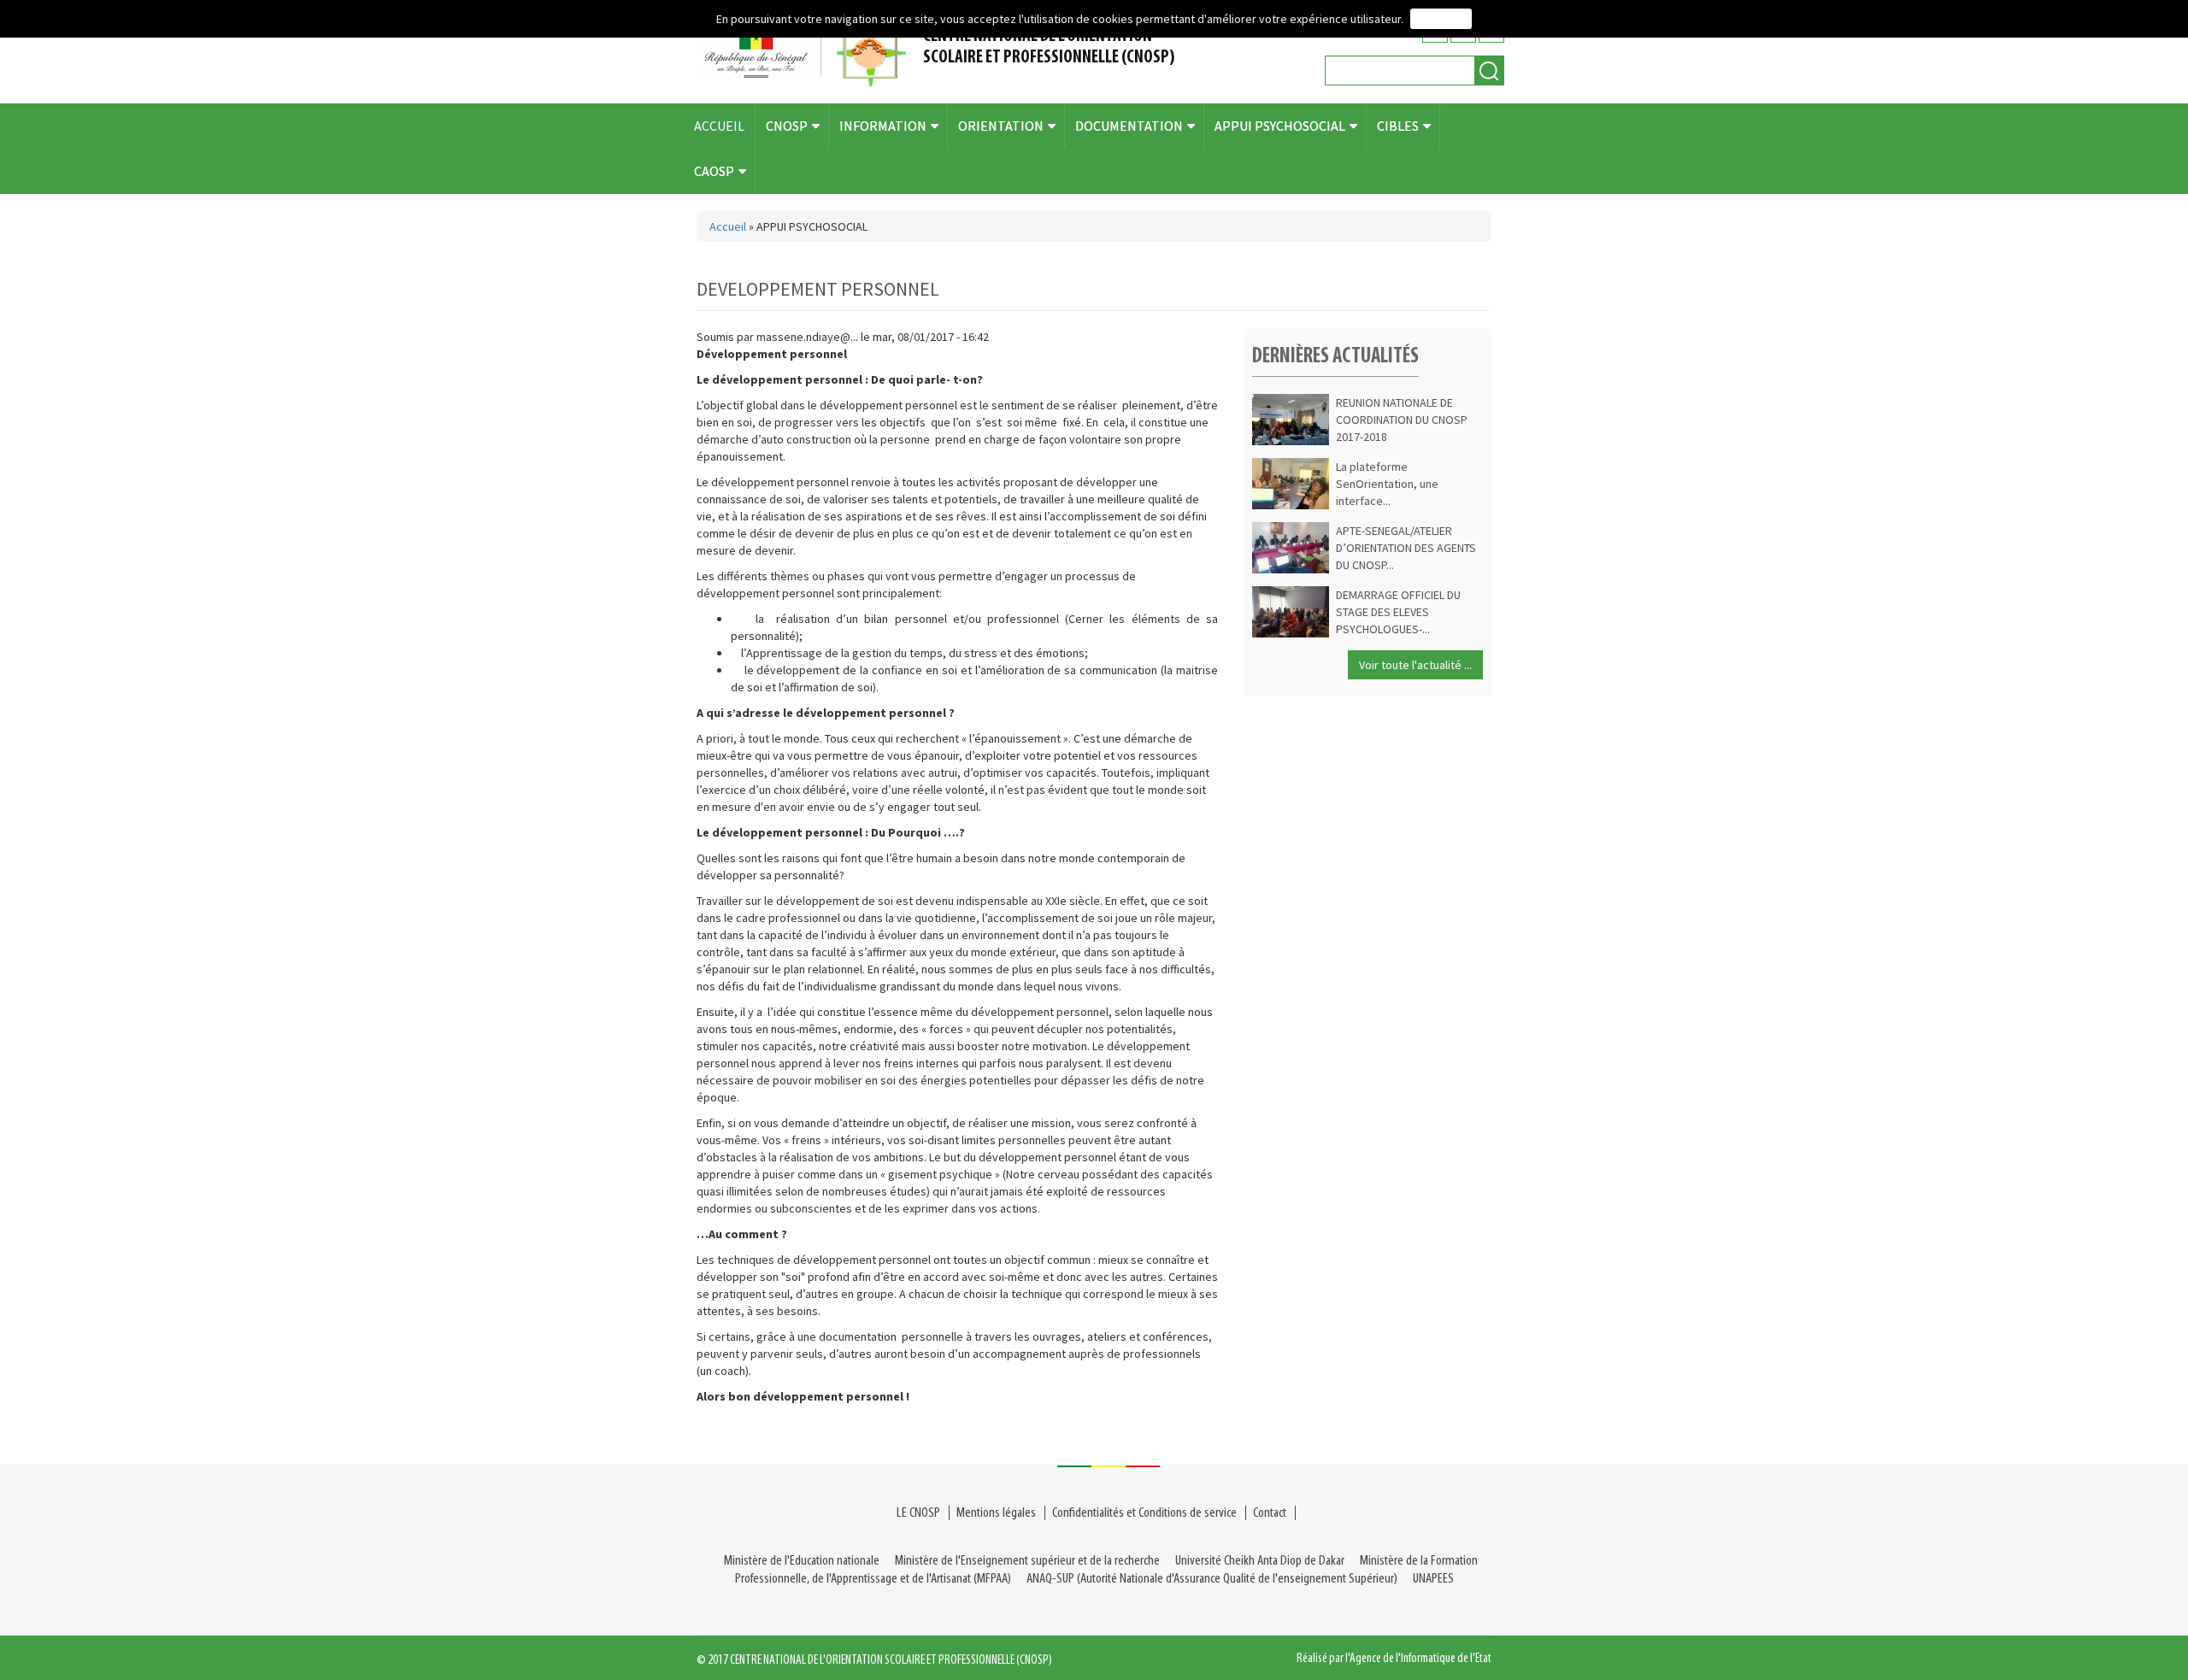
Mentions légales (996, 1513)
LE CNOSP (918, 1513)
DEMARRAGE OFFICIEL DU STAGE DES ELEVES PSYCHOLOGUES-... (1398, 612)
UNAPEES (1433, 1579)
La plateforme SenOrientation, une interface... (1387, 484)
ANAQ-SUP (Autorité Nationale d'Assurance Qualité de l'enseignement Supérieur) (1212, 1579)
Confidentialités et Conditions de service (1144, 1513)
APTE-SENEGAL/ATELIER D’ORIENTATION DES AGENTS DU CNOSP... (1406, 548)
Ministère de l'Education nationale (802, 1561)
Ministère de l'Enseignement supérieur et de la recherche (1027, 1561)
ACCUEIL (719, 126)
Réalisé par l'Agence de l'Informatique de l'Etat (1394, 1659)
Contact (1270, 1513)
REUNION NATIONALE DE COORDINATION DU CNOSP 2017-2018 (1402, 420)
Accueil (728, 226)
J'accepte (1441, 19)
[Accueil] (808, 52)
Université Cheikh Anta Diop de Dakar (1260, 1561)
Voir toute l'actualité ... (1415, 665)
